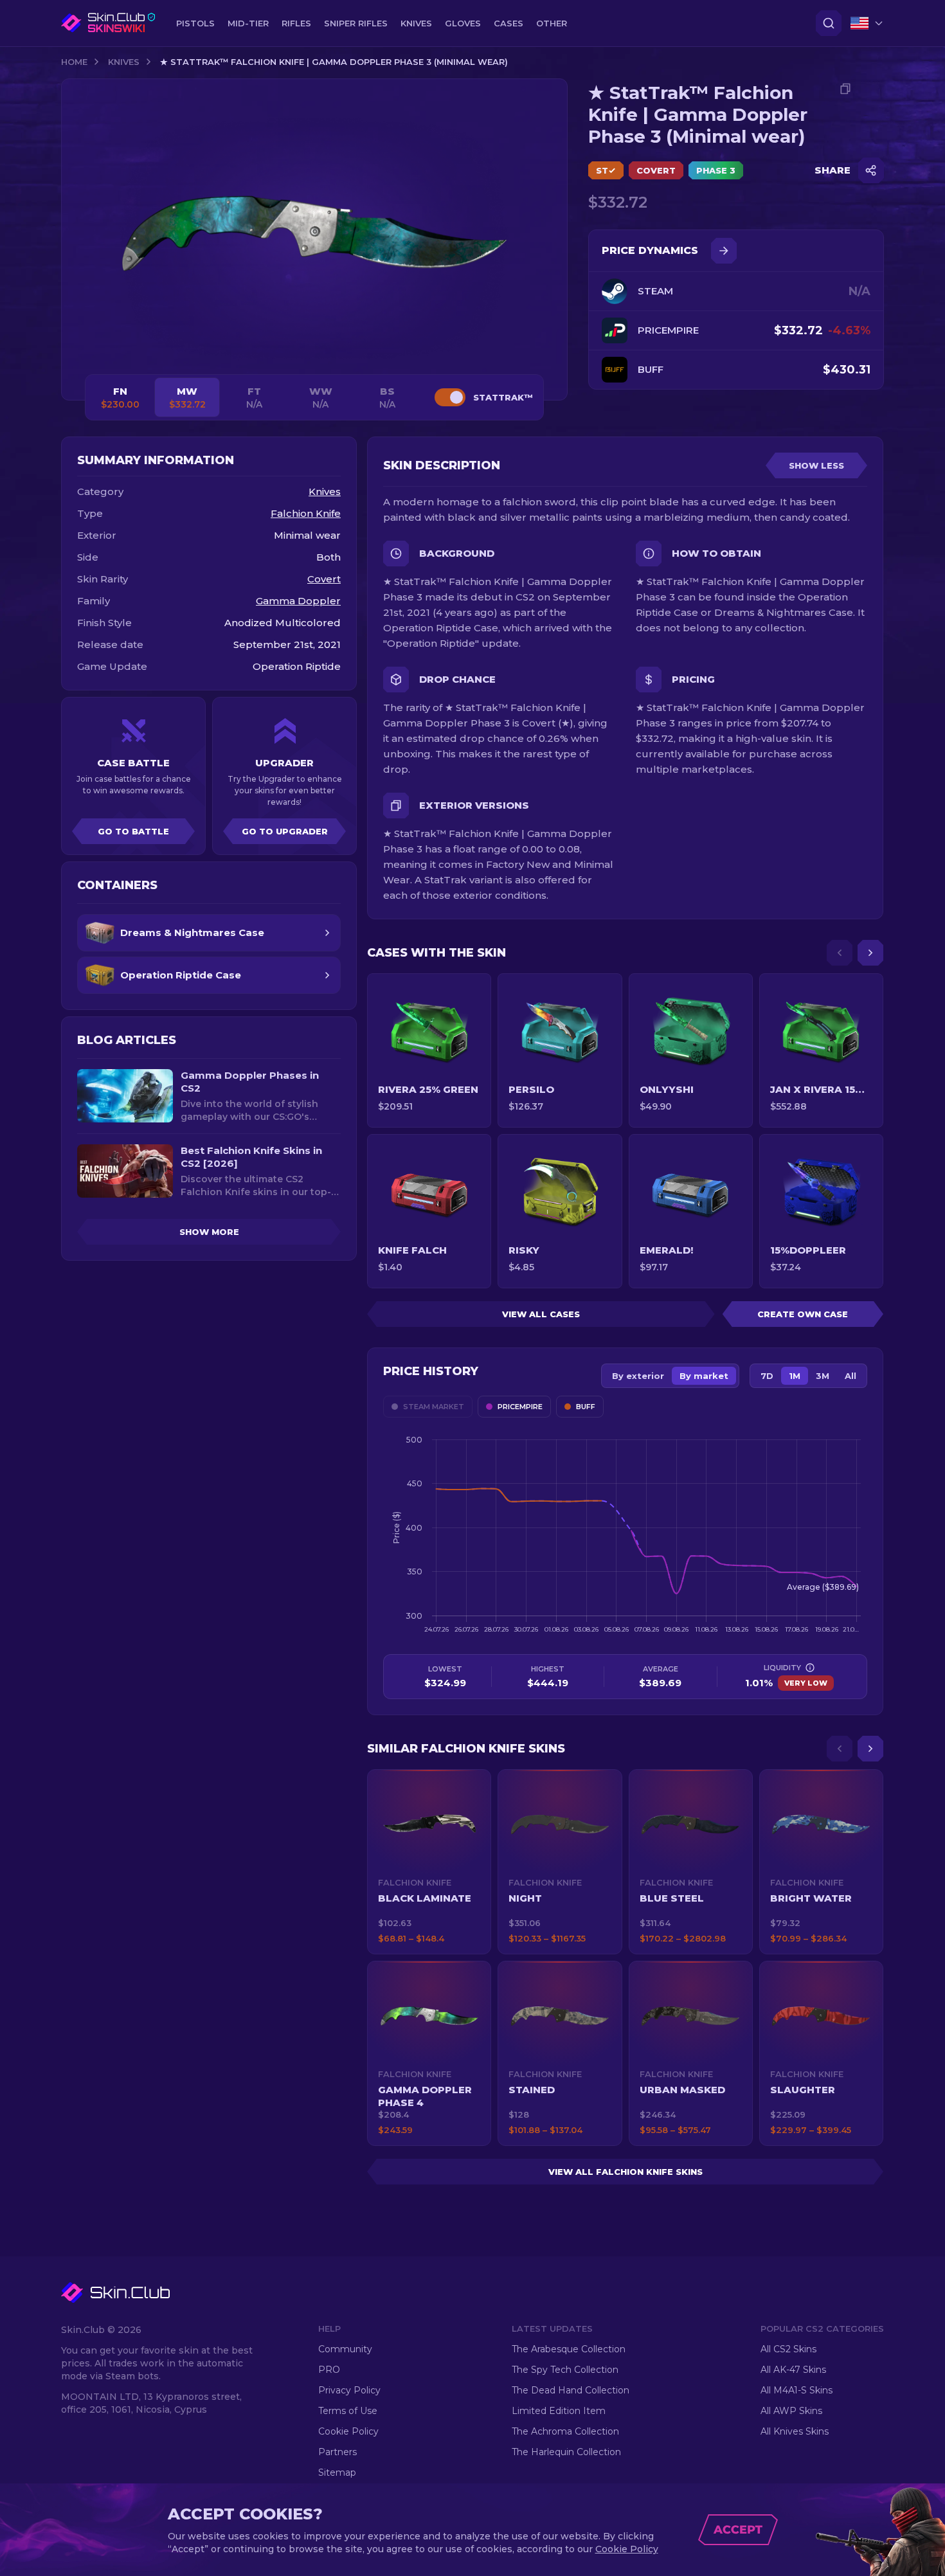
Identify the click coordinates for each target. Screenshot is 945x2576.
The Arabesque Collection (569, 2349)
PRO (329, 2370)
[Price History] (724, 251)
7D (767, 1376)
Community (345, 2349)
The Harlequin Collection (566, 2452)
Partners (337, 2452)
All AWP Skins (791, 2411)
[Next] (870, 953)
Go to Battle (133, 831)
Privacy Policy (349, 2390)
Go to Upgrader (285, 831)
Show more (209, 1232)
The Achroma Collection (565, 2431)
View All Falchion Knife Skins (625, 2172)
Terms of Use (348, 2411)
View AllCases (541, 1314)
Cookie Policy (348, 2431)
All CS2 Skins (788, 2349)
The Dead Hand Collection (571, 2390)
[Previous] (840, 953)
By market (704, 1376)
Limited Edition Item (559, 2411)
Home (74, 62)
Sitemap (337, 2472)
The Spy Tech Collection (565, 2370)
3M (823, 1376)
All (851, 1376)
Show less (816, 465)
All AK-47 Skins (793, 2370)
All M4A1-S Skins (797, 2390)
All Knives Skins (795, 2431)
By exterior (638, 1376)
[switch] (450, 397)
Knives (124, 62)
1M (795, 1376)
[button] (429, 1862)
